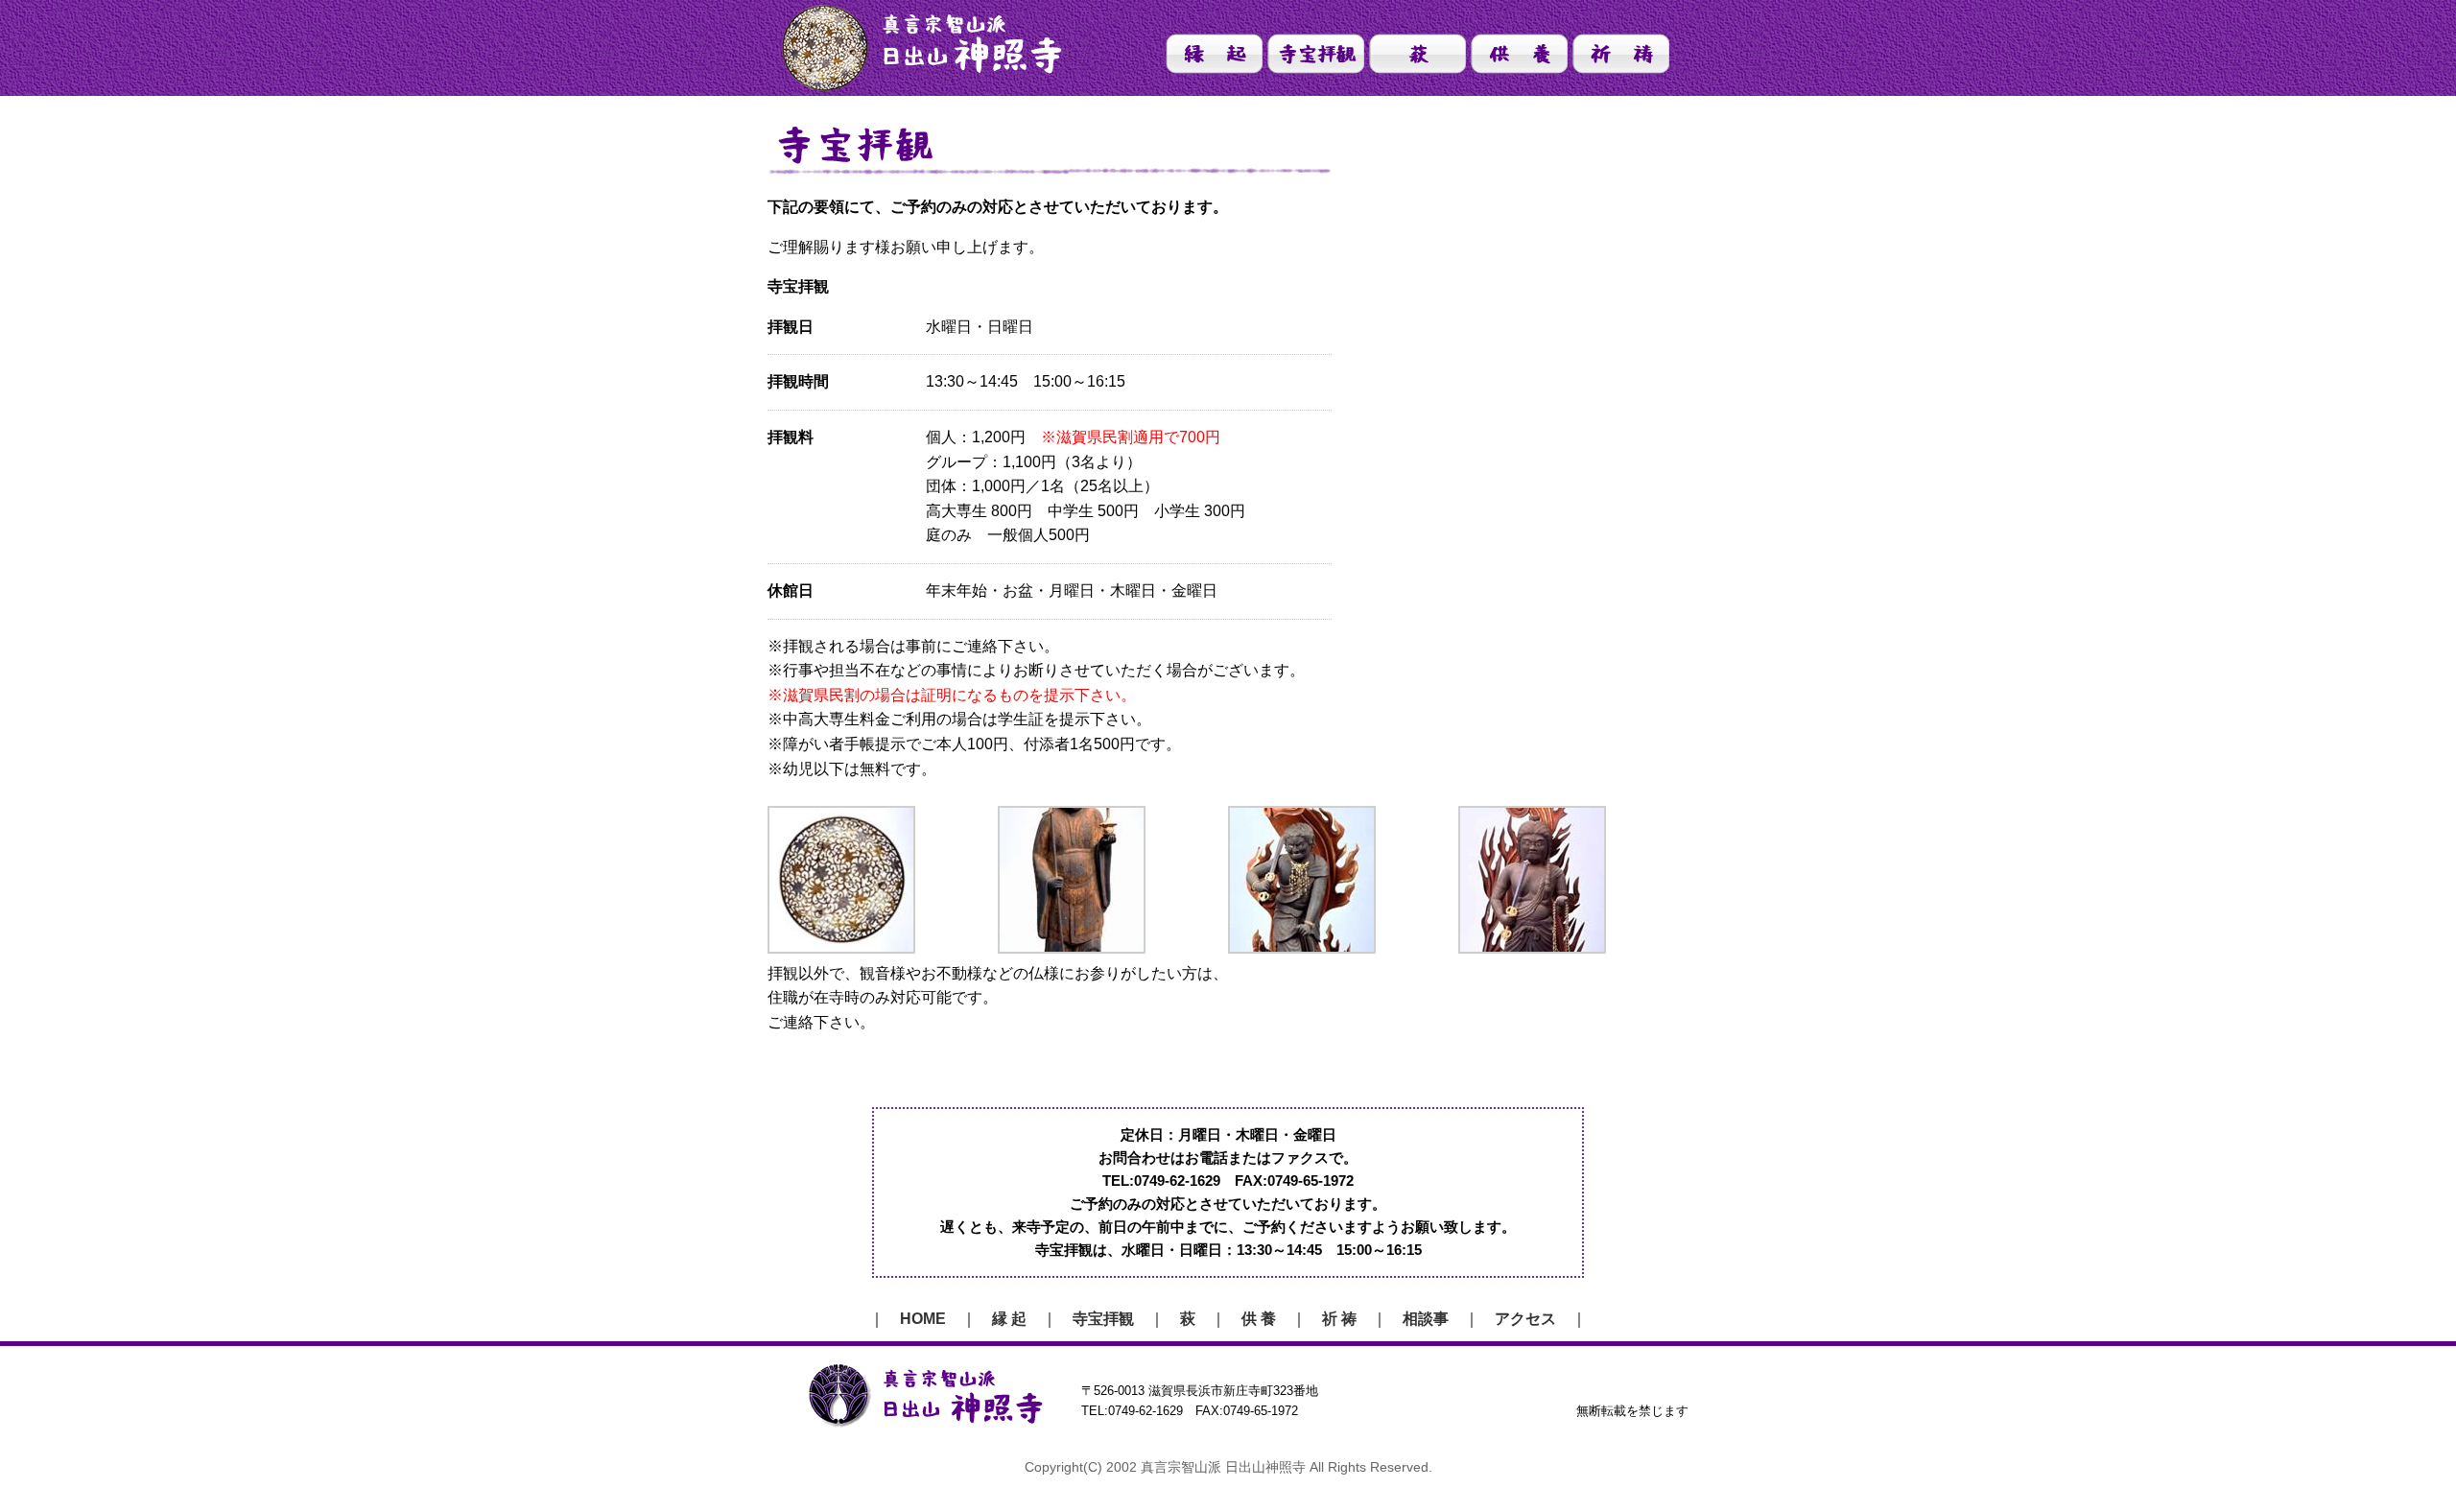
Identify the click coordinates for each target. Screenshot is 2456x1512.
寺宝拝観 (1316, 54)
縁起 (1214, 54)
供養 (1519, 54)
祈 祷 (1339, 1319)
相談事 (1426, 1319)
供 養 (1259, 1319)
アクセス (1525, 1319)
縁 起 (1009, 1319)
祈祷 (1621, 54)
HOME (923, 1319)
